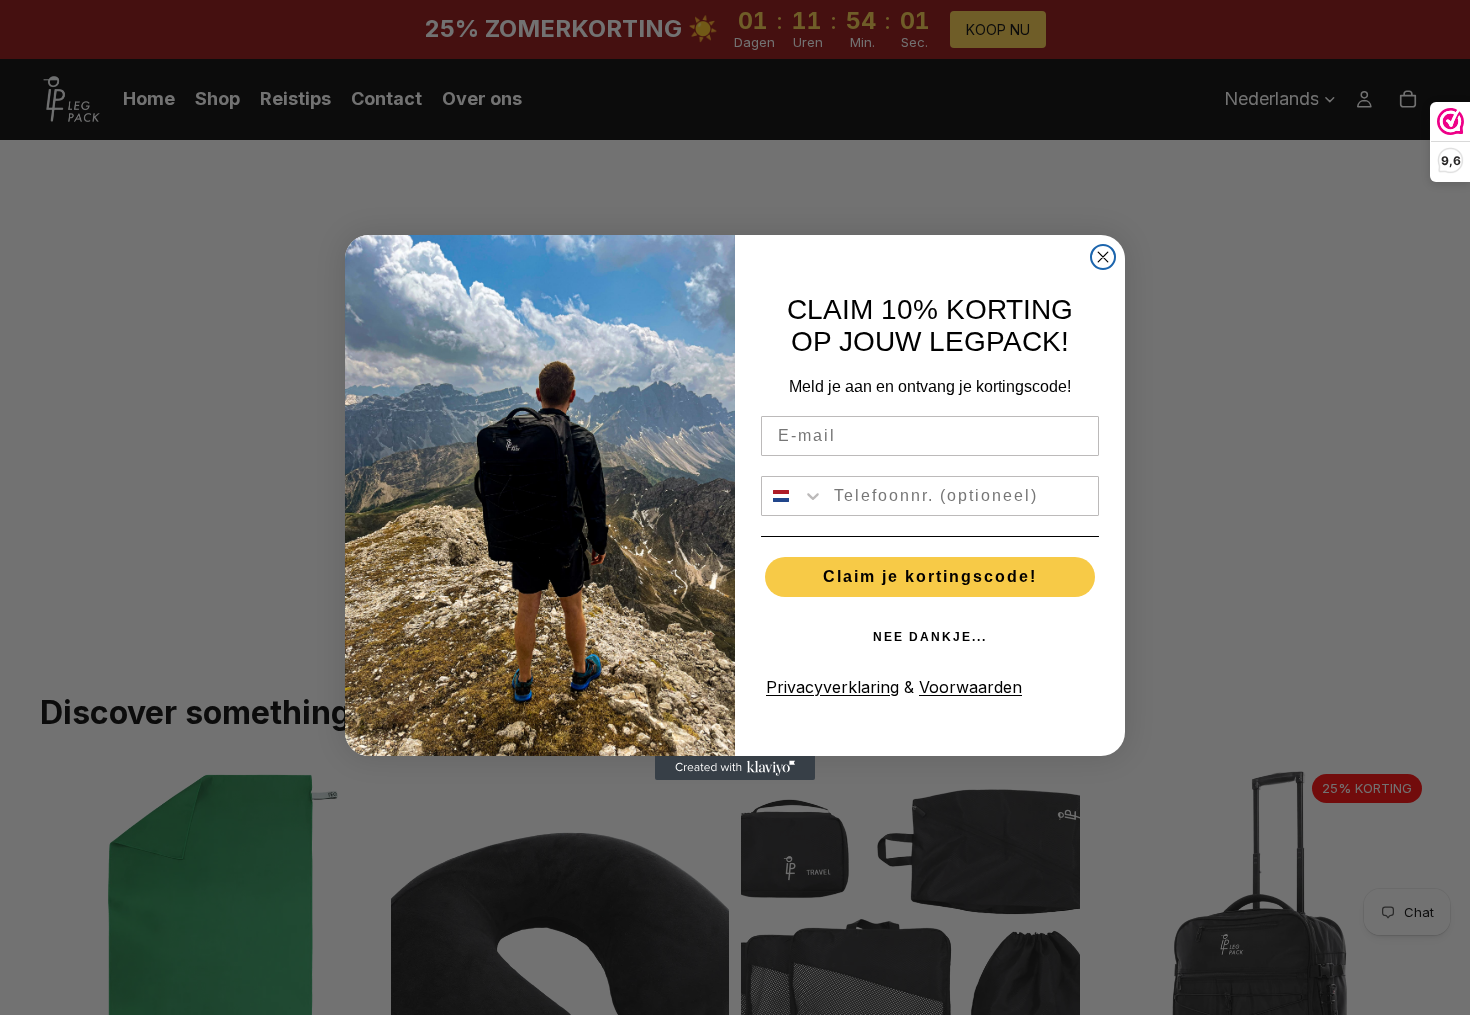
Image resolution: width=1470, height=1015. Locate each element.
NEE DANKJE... (930, 637)
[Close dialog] (1103, 257)
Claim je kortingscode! (930, 576)
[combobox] (793, 496)
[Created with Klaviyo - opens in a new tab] (735, 768)
